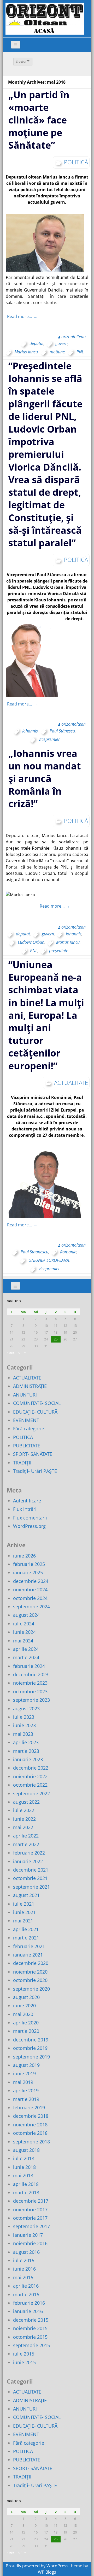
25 (56, 1339)
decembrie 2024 (31, 1581)
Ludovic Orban (31, 942)
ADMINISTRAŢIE (30, 1386)
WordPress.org (29, 1526)
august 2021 (26, 1895)
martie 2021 (26, 1938)
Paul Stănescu (62, 731)
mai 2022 (23, 1827)
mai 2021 (23, 1921)
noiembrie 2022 (30, 1776)
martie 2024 (26, 1657)
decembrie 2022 (31, 1768)
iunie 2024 (24, 1632)
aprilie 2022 (26, 1836)
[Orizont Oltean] (45, 19)
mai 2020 (23, 2014)
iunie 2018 (24, 2167)
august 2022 (26, 1802)
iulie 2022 (24, 1810)
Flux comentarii (30, 1518)
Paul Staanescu (34, 1252)
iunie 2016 (24, 2269)
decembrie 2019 (31, 2040)
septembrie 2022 (31, 1793)
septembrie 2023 (31, 1700)
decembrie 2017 (31, 2201)
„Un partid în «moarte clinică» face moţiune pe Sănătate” (39, 120)
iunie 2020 (24, 2006)
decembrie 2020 (31, 1963)
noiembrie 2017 (30, 2209)
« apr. (11, 1352)
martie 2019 (26, 2099)
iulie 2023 (24, 1717)
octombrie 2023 (30, 1691)
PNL (80, 352)
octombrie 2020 (30, 1980)
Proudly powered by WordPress (37, 2566)
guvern (61, 343)
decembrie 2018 (31, 2116)
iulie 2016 (24, 2260)
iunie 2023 (24, 1725)
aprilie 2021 (26, 1929)
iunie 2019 (24, 2073)
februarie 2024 (29, 1666)
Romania (68, 1252)
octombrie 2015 (30, 2337)
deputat (37, 343)
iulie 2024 (24, 1624)
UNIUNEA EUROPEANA (49, 1260)
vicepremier (49, 739)
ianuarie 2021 (28, 1955)
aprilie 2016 (26, 2286)
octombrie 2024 (30, 1598)
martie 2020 (26, 2031)
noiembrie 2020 (30, 1972)
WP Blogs (47, 2572)
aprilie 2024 (26, 1649)
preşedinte (59, 951)
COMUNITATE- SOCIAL (37, 1403)
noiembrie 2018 (30, 2125)
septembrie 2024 (31, 1607)
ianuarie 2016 (28, 2311)
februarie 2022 (29, 1853)
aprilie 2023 (26, 1742)
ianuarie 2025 (28, 1572)
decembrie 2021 (31, 1870)
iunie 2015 (24, 2362)
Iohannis (30, 731)
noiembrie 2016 (30, 2243)
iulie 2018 (24, 2158)
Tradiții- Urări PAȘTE (35, 1471)
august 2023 (26, 1709)
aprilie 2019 (26, 2090)
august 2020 (26, 1997)
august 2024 (26, 1615)
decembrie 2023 (31, 1674)
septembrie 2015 (31, 2345)
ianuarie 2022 (28, 1861)
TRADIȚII (22, 1463)
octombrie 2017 (30, 2218)
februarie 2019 (29, 2108)
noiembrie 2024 (30, 1589)
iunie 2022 (24, 1819)
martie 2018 (26, 2192)
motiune (57, 352)
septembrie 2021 (31, 1887)
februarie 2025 (29, 1564)
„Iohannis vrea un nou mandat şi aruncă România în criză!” (45, 779)
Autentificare (27, 1501)
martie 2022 (26, 1844)
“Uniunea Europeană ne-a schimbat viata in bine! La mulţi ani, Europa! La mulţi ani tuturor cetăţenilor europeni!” (46, 1015)
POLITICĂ (76, 162)
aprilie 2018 (26, 2184)
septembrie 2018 (31, 2142)
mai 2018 (23, 2175)
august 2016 (26, 2252)
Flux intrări (25, 1509)
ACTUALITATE (71, 1082)
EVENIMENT (26, 1420)
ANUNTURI (25, 1395)
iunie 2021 (24, 1912)
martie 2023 (26, 1751)
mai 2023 (23, 1734)
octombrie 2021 (30, 1878)
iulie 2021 (24, 1904)
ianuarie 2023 (28, 1759)
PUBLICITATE (27, 1446)
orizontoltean (74, 337)
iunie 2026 (24, 1556)
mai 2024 (23, 1641)
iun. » (22, 1352)
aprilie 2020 (26, 2023)
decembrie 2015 (31, 2320)
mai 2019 (23, 2082)
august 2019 (26, 2065)
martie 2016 (26, 2294)
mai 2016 (23, 2277)
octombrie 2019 (30, 2048)
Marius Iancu (26, 352)
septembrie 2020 (31, 1989)
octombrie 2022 (30, 1785)
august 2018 (26, 2150)
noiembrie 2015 (30, 2328)
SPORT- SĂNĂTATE (33, 1454)
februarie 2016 (29, 2303)
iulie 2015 (24, 2354)
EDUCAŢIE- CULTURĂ (35, 1412)
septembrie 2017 (31, 2226)
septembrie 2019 (31, 2057)
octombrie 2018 (30, 2133)
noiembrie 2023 (30, 1683)
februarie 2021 (29, 1946)
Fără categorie (29, 1429)
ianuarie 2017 (28, 2235)
